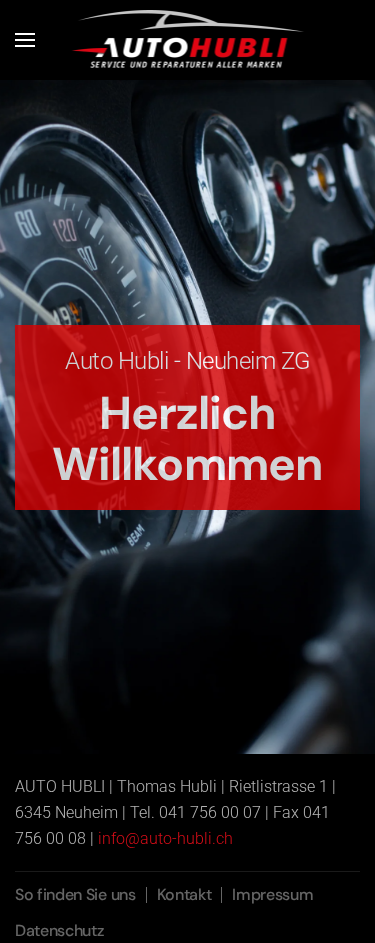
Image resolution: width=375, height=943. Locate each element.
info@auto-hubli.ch (165, 838)
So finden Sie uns (75, 894)
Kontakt (184, 894)
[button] (25, 40)
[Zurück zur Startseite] (187, 40)
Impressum (272, 894)
